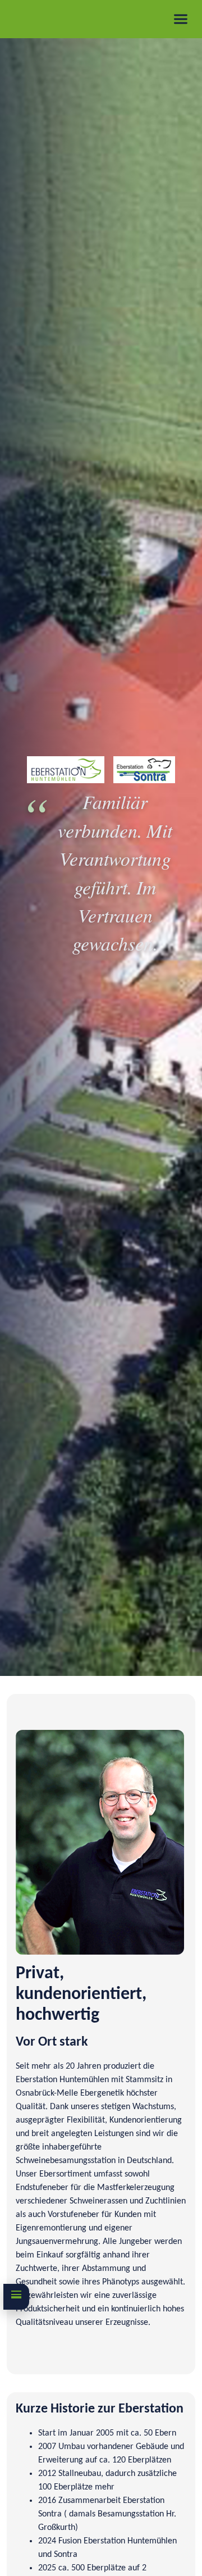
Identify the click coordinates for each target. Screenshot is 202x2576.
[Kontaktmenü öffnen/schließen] (16, 2297)
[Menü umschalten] (181, 19)
